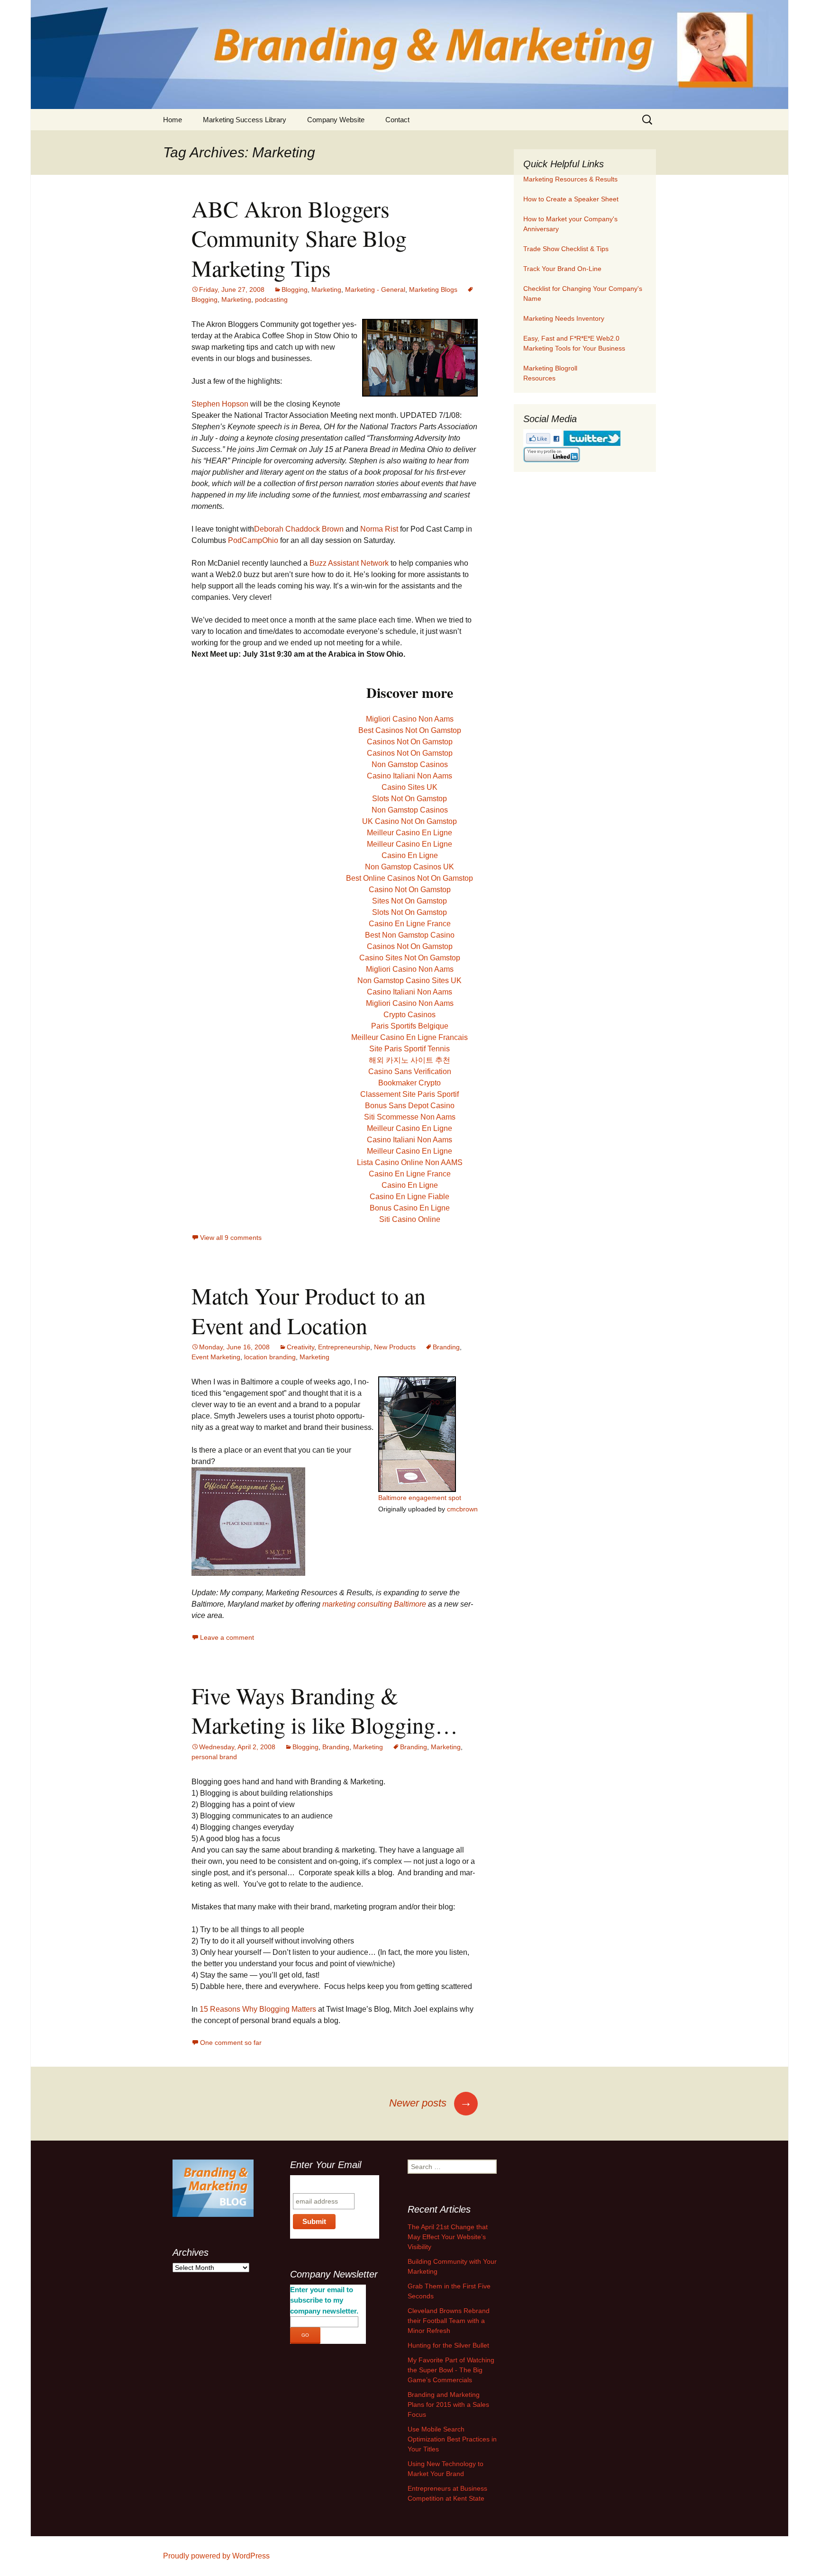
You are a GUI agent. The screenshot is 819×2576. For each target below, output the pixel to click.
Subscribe (311, 2184)
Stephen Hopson (220, 404)
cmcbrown (462, 1509)
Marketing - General (375, 289)
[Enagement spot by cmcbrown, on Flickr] (248, 1521)
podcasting (271, 299)
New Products (395, 1347)
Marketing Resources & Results (570, 179)
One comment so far (231, 2043)
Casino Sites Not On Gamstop (410, 958)
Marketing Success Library (245, 120)
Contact (397, 120)
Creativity (300, 1347)
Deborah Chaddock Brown (299, 529)
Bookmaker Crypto (409, 1083)
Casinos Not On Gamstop (410, 742)
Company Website (336, 120)
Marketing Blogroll (550, 368)
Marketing (326, 289)
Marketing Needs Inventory (564, 318)
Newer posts (431, 2103)
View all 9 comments (231, 1238)
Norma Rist (379, 529)
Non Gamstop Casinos (410, 764)
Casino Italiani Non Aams (409, 776)
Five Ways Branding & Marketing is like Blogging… (325, 1710)
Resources (539, 378)
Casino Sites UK (409, 787)
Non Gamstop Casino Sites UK (409, 981)
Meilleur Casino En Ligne (409, 833)
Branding (446, 1347)
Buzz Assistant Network (349, 563)
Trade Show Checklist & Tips (566, 249)
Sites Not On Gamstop (409, 901)
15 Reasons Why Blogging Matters (258, 2009)
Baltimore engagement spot (420, 1498)
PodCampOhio (254, 540)
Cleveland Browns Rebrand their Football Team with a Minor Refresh (449, 2321)
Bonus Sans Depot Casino (410, 1106)
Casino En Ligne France (410, 924)
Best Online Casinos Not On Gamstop (409, 878)
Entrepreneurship (344, 1347)
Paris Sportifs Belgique (410, 1026)
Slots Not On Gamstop (409, 799)
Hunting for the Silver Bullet (448, 2345)
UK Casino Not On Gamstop (409, 821)
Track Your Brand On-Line (562, 269)
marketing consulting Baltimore (375, 1604)
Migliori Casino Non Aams (410, 719)
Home (173, 120)
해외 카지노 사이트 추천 (409, 1060)
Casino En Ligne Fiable (409, 1197)
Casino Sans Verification (410, 1071)
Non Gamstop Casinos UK (409, 867)
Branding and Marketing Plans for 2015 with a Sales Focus (448, 2404)
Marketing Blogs (433, 289)
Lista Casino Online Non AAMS (410, 1162)
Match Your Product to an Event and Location (309, 1310)
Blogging (295, 289)
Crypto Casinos (409, 1015)
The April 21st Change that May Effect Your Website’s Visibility (448, 2237)
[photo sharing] (420, 357)
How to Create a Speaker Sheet (571, 199)
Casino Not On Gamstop (410, 890)
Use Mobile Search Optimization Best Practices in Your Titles (452, 2439)
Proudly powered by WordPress (216, 2556)
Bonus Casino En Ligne (410, 1208)
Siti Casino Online (410, 1219)
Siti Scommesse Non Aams (410, 1117)
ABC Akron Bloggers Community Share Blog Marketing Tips (299, 238)
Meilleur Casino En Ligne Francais (409, 1037)
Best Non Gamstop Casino (410, 935)
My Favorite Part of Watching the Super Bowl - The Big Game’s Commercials (451, 2370)
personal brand (214, 1757)
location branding (270, 1357)
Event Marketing (216, 1357)
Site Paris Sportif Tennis (409, 1049)
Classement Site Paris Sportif (409, 1094)
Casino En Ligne (410, 855)
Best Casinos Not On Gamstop (410, 730)
